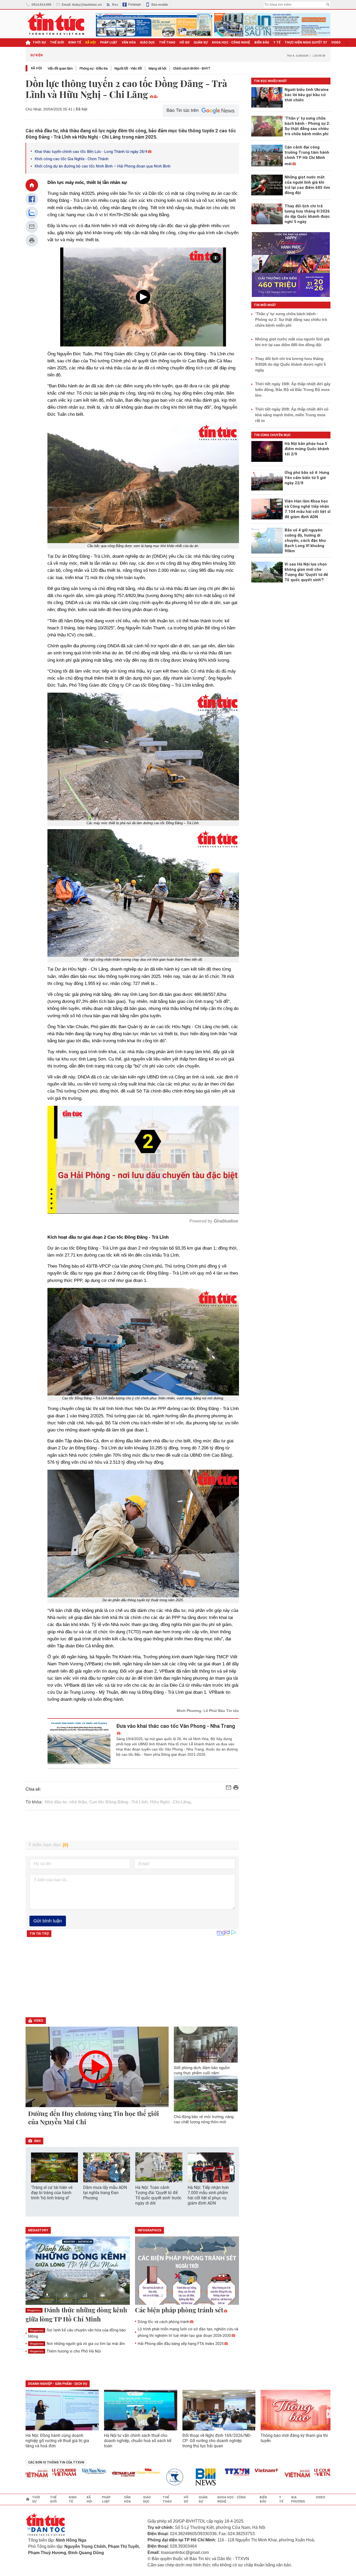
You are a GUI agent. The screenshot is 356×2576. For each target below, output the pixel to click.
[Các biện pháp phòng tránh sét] (187, 2271)
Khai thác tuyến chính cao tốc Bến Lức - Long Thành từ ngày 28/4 (91, 152)
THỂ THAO (167, 42)
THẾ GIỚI (57, 42)
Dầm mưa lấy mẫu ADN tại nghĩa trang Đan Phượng (105, 2193)
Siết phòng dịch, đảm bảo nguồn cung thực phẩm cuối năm (202, 2070)
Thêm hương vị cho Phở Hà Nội (65, 2351)
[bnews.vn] (159, 2477)
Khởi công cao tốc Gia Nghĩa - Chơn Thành (72, 159)
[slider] (121, 1197)
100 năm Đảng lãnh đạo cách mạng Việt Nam (153, 55)
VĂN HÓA (129, 42)
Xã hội (36, 68)
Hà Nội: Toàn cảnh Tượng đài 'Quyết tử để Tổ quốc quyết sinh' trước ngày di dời (158, 2195)
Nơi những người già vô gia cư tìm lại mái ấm (77, 2344)
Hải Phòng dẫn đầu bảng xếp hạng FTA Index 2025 (181, 2344)
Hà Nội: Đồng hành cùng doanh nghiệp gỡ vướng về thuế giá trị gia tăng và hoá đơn (57, 2441)
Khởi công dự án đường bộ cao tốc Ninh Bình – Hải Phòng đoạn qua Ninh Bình (103, 166)
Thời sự (39, 42)
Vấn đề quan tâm (60, 68)
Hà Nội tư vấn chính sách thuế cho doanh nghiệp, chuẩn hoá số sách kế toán (138, 2441)
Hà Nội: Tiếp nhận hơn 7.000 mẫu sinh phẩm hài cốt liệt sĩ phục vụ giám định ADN (208, 2195)
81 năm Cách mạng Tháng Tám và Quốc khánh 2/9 (88, 55)
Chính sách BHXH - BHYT (192, 68)
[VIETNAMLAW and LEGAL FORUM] (75, 2475)
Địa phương (298, 2499)
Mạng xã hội (157, 68)
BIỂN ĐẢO (262, 42)
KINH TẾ (75, 42)
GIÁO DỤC (147, 42)
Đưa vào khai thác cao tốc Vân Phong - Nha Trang (176, 1726)
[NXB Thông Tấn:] (129, 2477)
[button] (232, 2170)
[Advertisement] (132, 1826)
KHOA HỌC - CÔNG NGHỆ (231, 42)
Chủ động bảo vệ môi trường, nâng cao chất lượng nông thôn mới (204, 2119)
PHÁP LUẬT (109, 42)
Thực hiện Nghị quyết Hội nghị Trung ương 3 (223, 55)
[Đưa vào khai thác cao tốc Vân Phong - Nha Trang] (79, 1743)
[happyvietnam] (99, 2471)
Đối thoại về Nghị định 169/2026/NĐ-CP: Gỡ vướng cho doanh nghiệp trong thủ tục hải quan (217, 2441)
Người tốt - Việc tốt (128, 68)
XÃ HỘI (91, 42)
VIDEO (336, 42)
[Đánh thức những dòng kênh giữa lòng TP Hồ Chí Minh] (78, 2271)
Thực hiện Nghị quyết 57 (306, 42)
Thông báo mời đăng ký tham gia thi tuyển (294, 2438)
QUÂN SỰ (201, 42)
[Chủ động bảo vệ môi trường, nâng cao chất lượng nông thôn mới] (206, 2094)
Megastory (34, 2310)
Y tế (277, 42)
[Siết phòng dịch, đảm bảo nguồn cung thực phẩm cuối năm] (206, 2045)
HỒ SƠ (185, 42)
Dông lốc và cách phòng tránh (163, 2322)
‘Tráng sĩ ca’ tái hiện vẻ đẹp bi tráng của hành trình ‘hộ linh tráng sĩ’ (52, 2193)
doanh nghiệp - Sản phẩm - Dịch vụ (58, 2384)
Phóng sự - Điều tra (94, 68)
